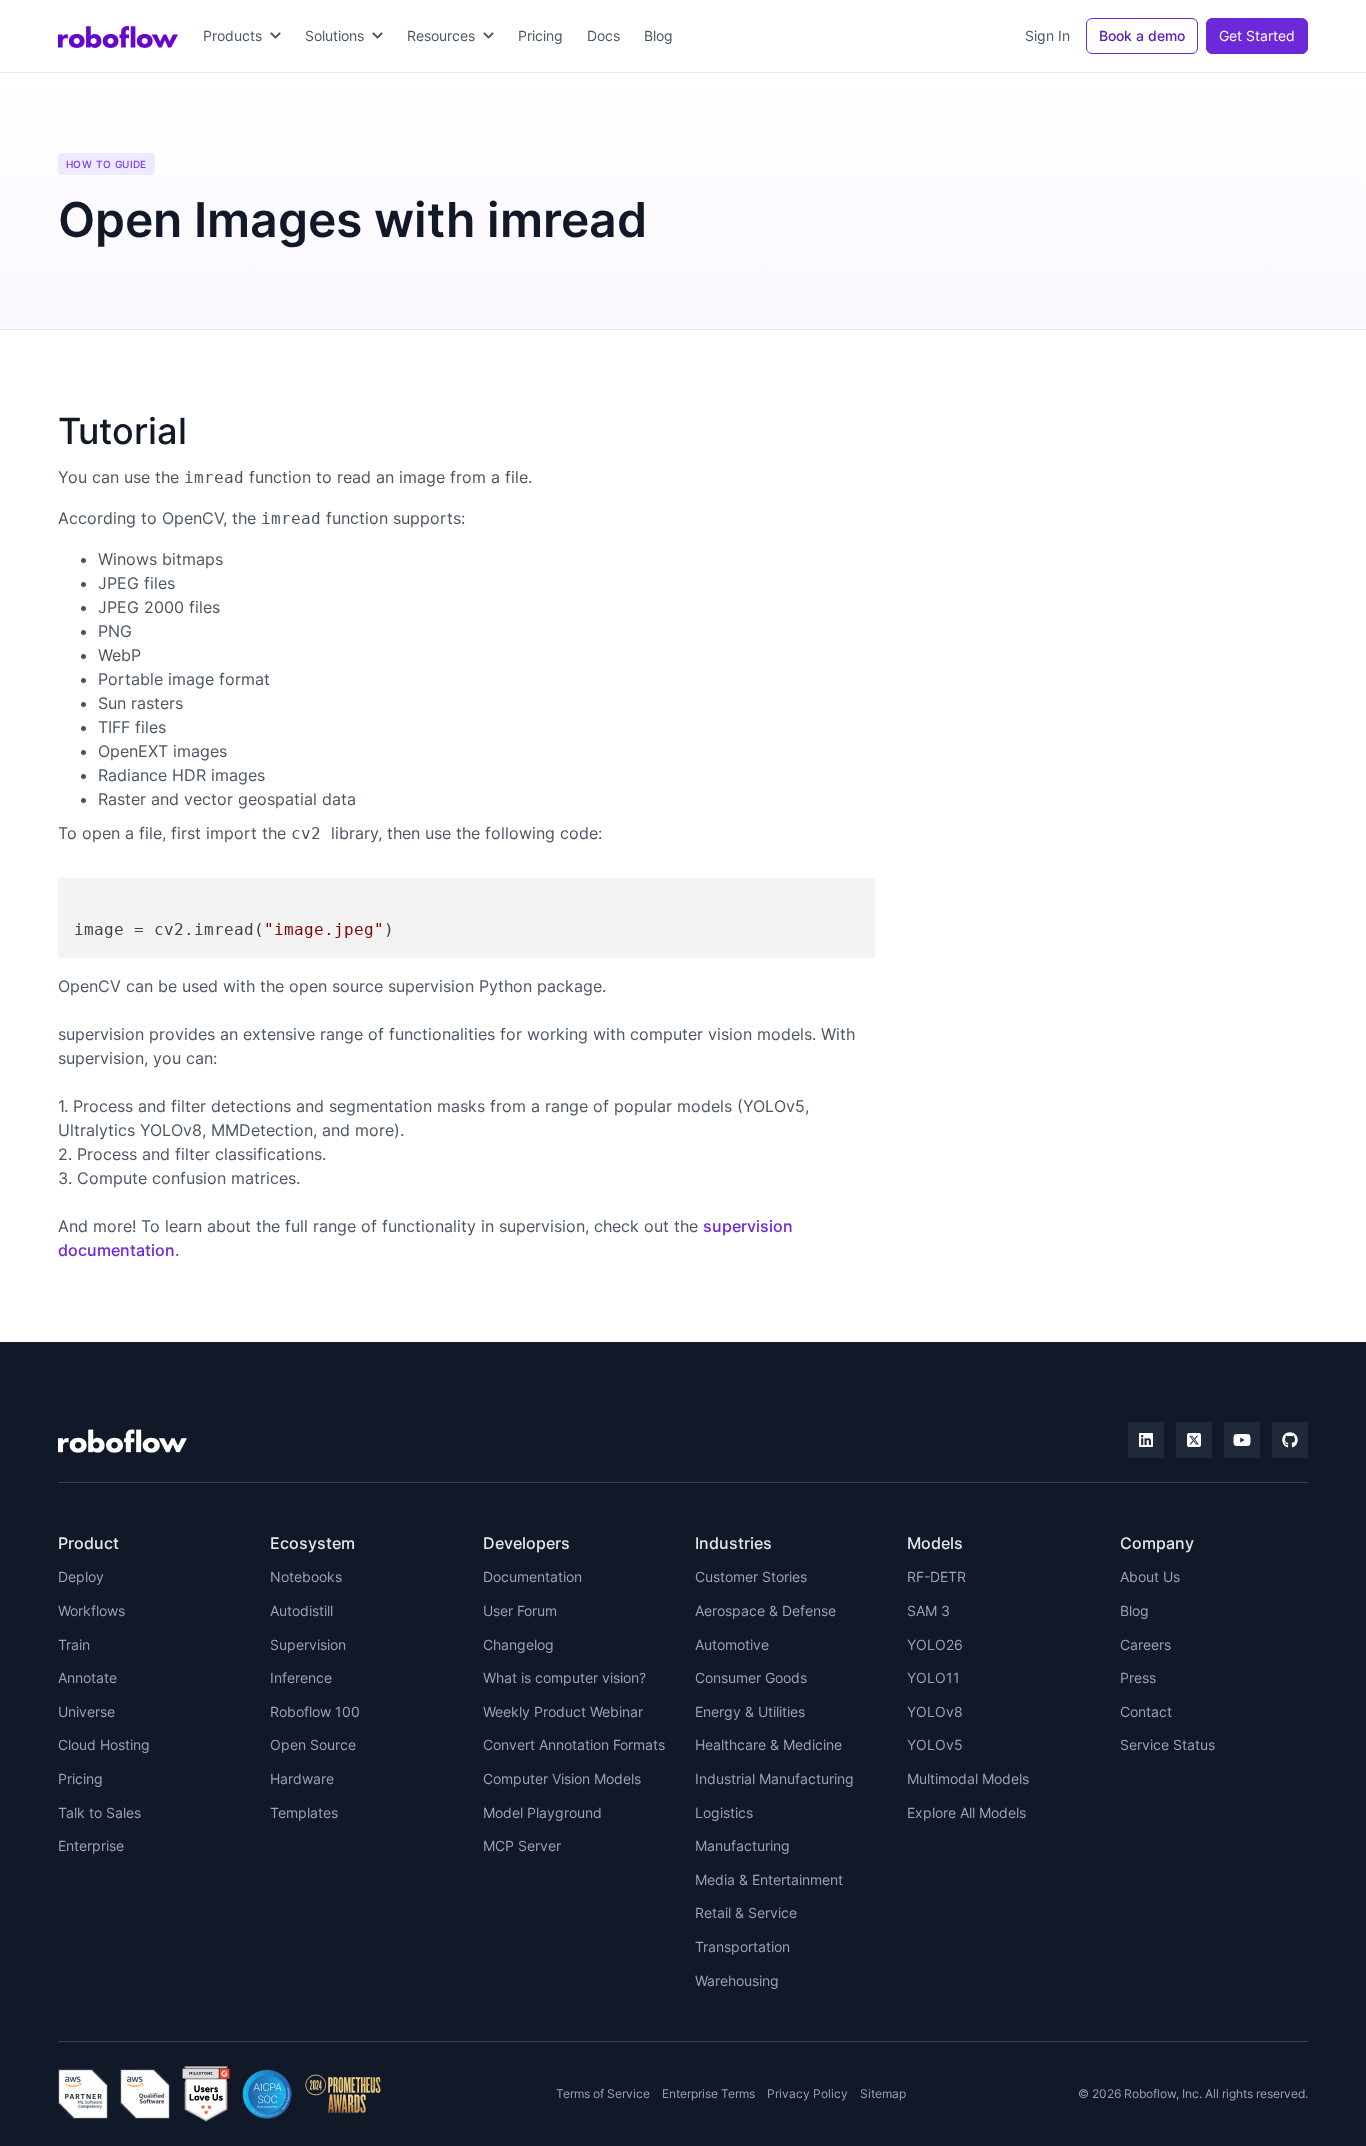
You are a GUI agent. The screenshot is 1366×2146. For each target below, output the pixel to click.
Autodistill (301, 1610)
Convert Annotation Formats (574, 1744)
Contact (1146, 1711)
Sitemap (883, 2093)
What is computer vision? (564, 1677)
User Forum (520, 1610)
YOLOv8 (935, 1711)
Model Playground (542, 1812)
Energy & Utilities (750, 1711)
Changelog (518, 1644)
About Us (1150, 1576)
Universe (86, 1711)
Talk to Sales (99, 1812)
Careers (1145, 1644)
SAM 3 (928, 1610)
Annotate (87, 1677)
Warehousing (737, 1980)
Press (1138, 1677)
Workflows (91, 1610)
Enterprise (91, 1845)
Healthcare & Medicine (768, 1744)
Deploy (81, 1576)
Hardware (302, 1778)
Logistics (724, 1812)
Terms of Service (603, 2093)
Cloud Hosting (104, 1744)
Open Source (313, 1744)
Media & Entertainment (769, 1879)
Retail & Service (746, 1912)
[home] (118, 36)
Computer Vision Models (562, 1778)
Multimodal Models (968, 1778)
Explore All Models (966, 1812)
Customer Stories (751, 1576)
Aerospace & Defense (765, 1610)
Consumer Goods (751, 1677)
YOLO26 (935, 1644)
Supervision (308, 1644)
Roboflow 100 (315, 1711)
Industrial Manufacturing (774, 1778)
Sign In (1047, 35)
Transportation (742, 1946)
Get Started (1257, 35)
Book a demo (1142, 35)
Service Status (1167, 1744)
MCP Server (522, 1845)
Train (74, 1644)
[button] (242, 36)
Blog (658, 35)
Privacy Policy (807, 2093)
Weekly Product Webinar (563, 1711)
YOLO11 (933, 1677)
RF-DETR (936, 1576)
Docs (603, 35)
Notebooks (306, 1576)
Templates (304, 1812)
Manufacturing (742, 1845)
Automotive (732, 1644)
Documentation (532, 1576)
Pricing (540, 35)
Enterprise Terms (708, 2093)
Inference (301, 1677)
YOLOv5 (935, 1744)
